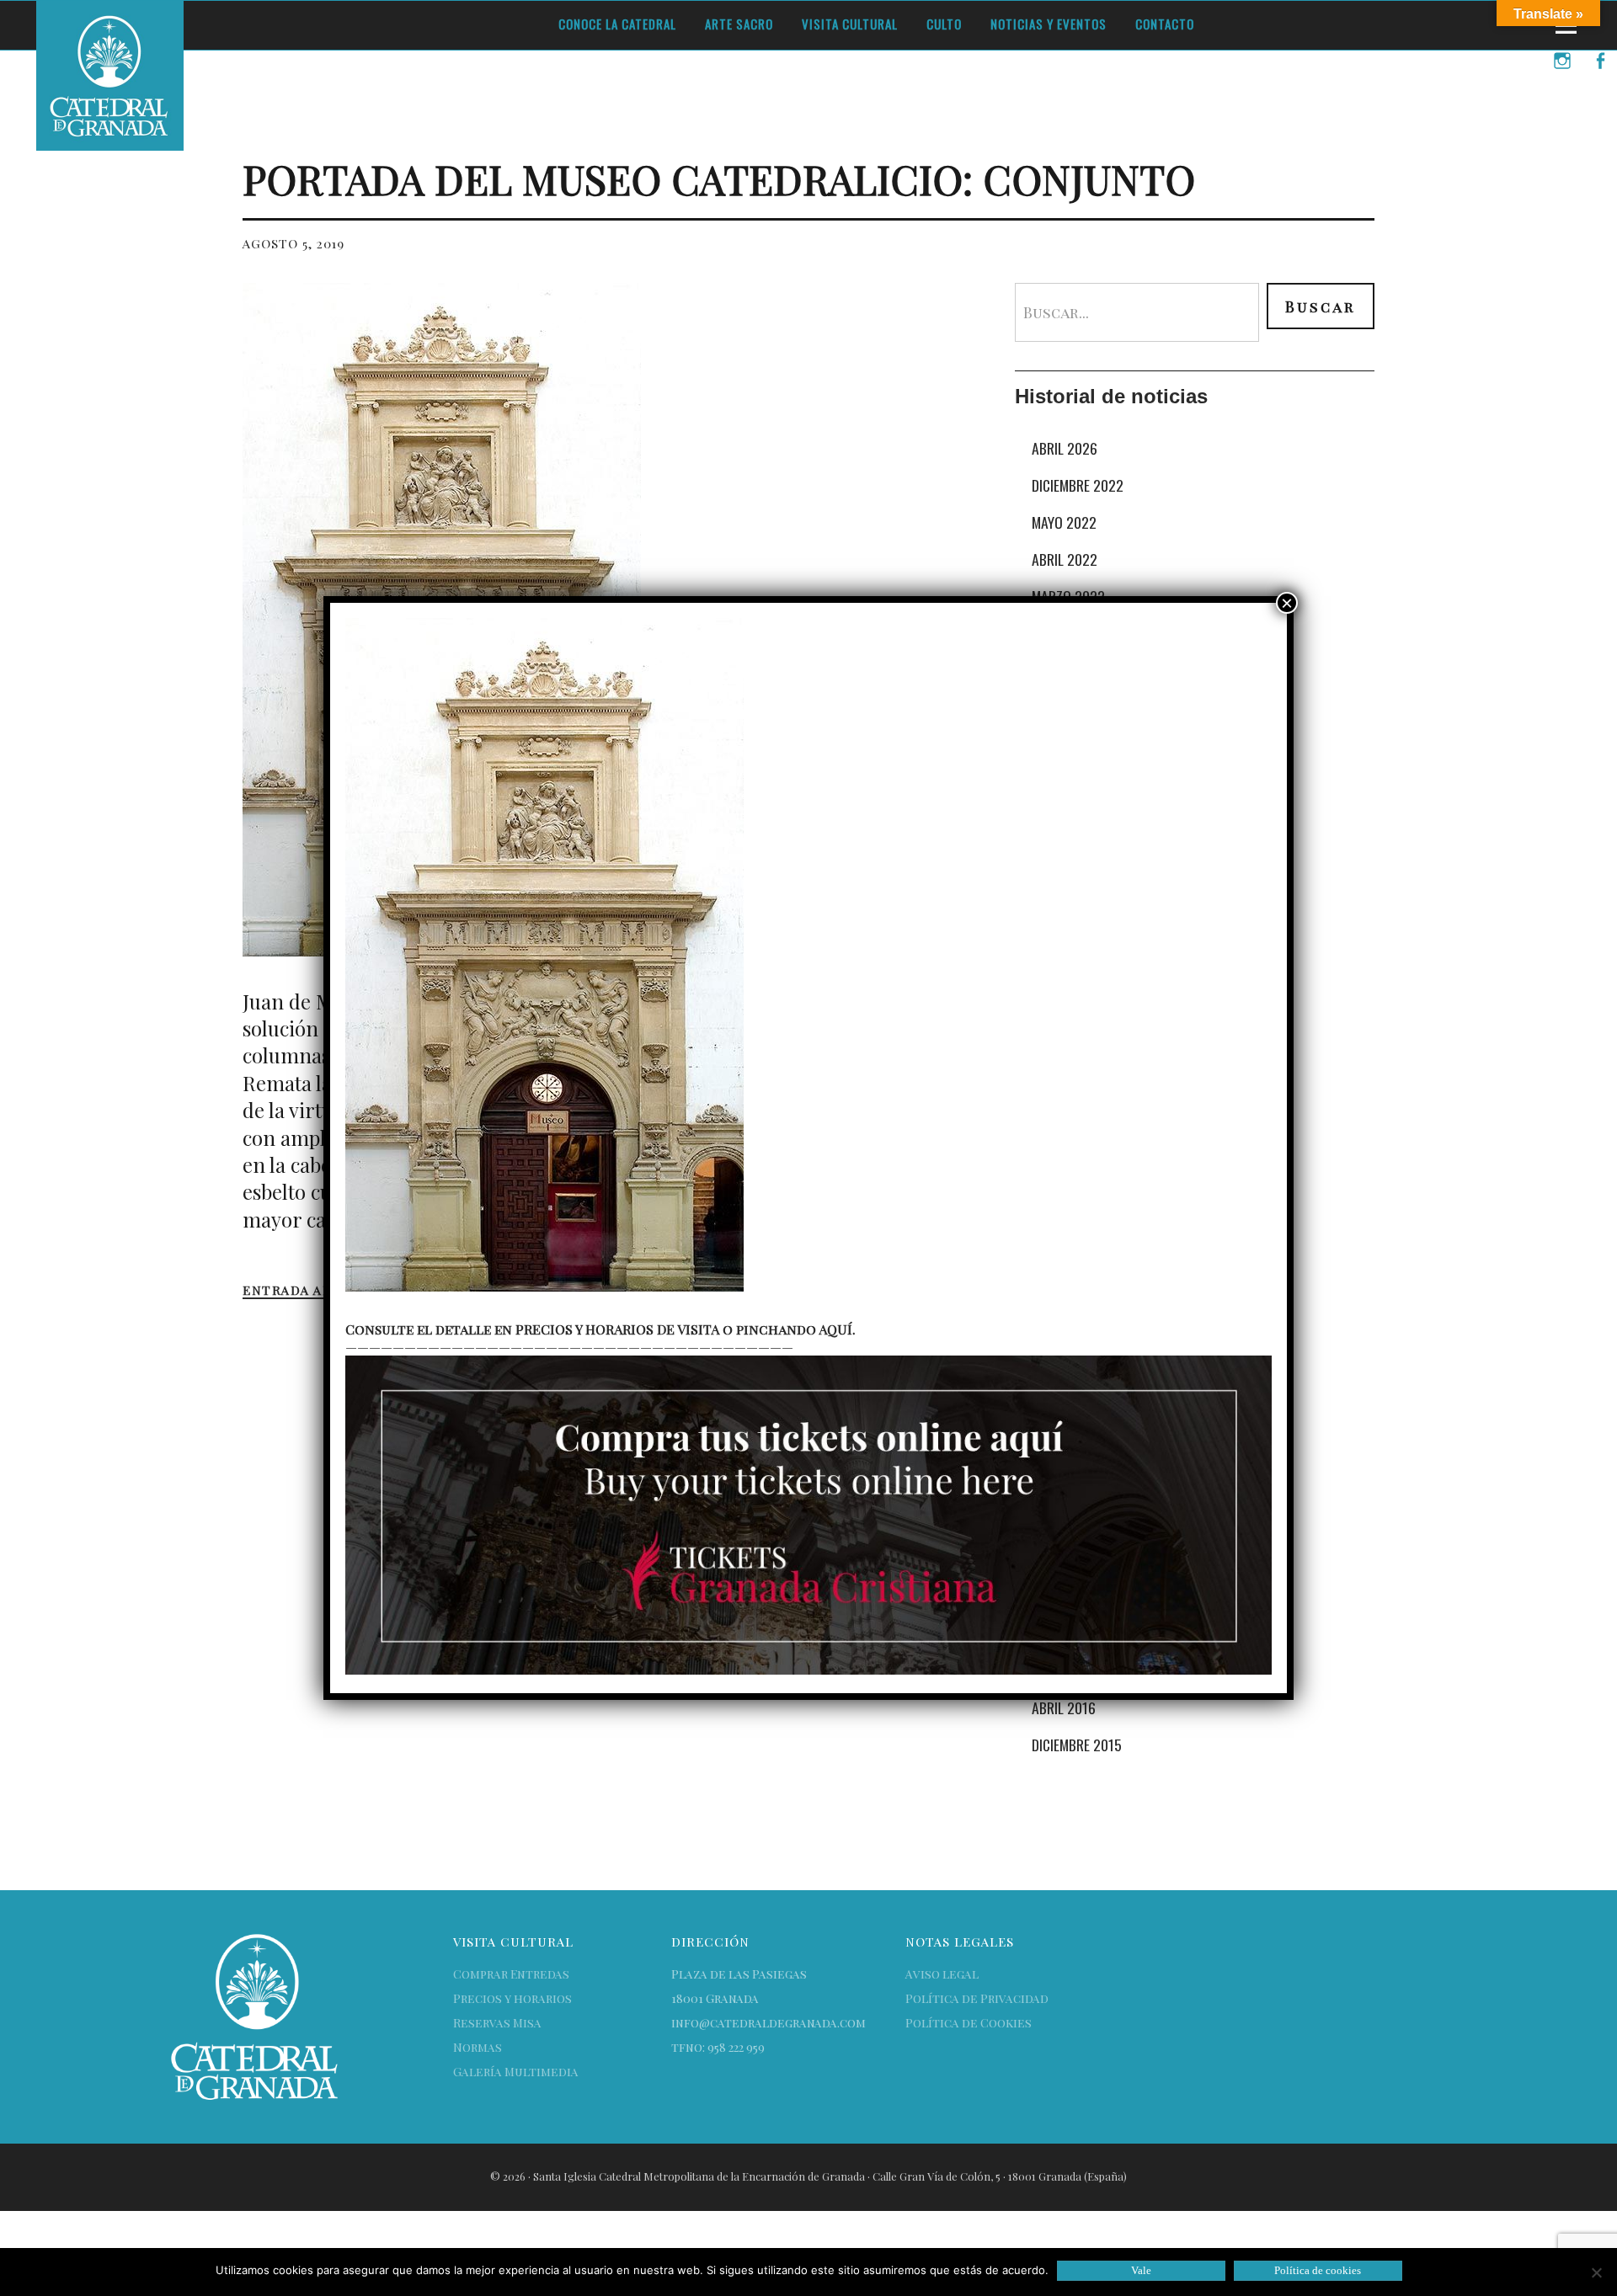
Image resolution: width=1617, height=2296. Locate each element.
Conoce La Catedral (617, 24)
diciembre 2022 (1078, 485)
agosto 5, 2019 (294, 243)
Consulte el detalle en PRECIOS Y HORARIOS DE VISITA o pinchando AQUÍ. (600, 1329)
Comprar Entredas (511, 1974)
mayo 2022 (1064, 522)
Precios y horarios (512, 1998)
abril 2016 (1064, 1707)
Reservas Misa (497, 2023)
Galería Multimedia (516, 2072)
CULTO (944, 24)
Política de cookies (1318, 2270)
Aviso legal (942, 1974)
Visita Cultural (850, 24)
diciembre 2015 (1077, 1745)
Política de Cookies (969, 2023)
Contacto (1165, 24)
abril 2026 (1065, 448)
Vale (1141, 2270)
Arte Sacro (739, 24)
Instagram (1562, 83)
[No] (1596, 2272)
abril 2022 (1065, 559)
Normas (478, 2047)
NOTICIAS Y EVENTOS (1049, 24)
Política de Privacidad (977, 1998)
